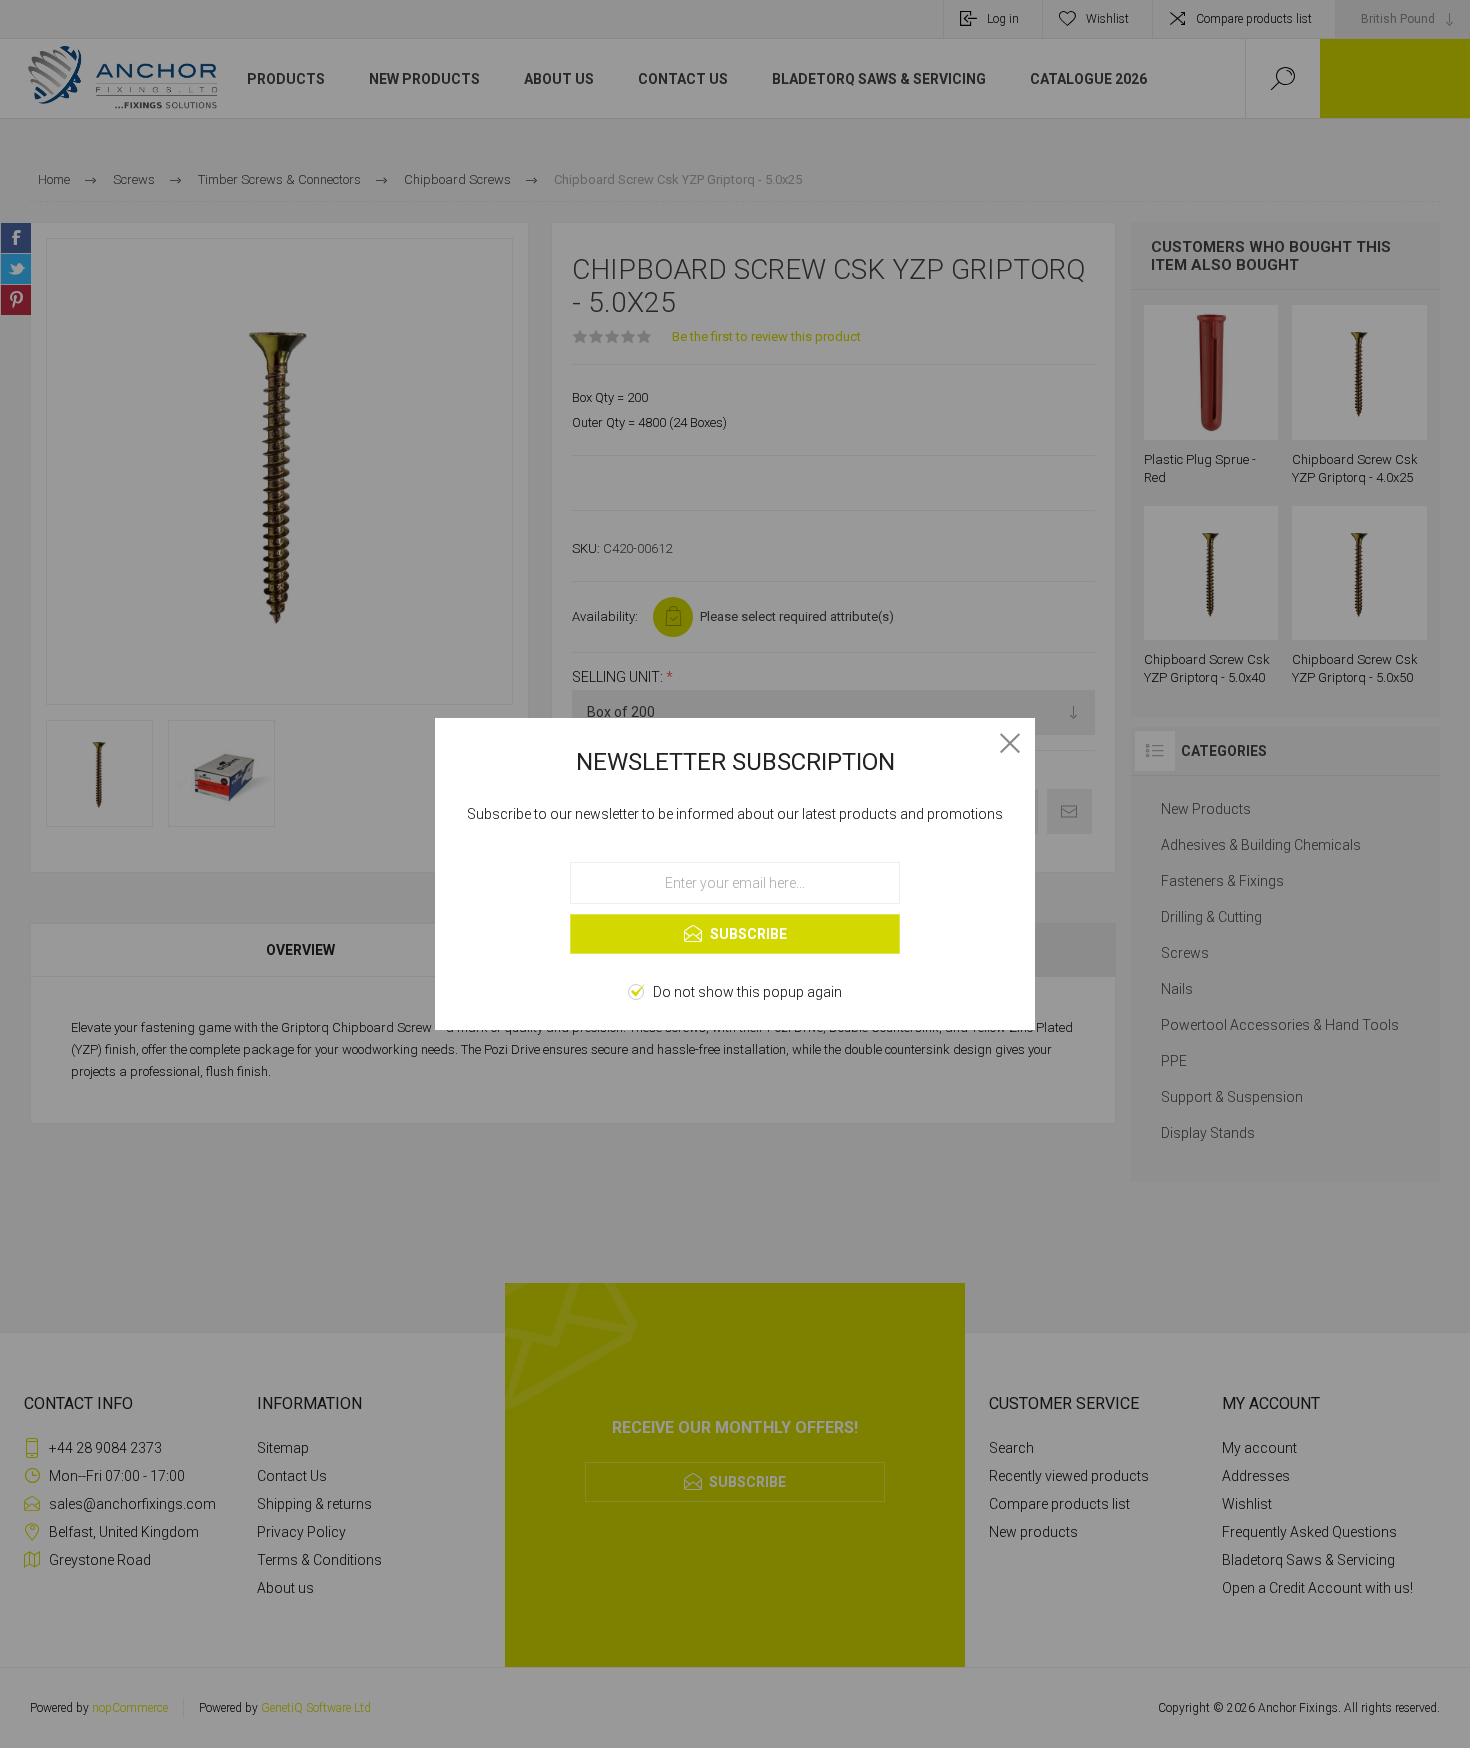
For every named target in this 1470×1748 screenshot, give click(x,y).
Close (1010, 743)
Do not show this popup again (747, 992)
